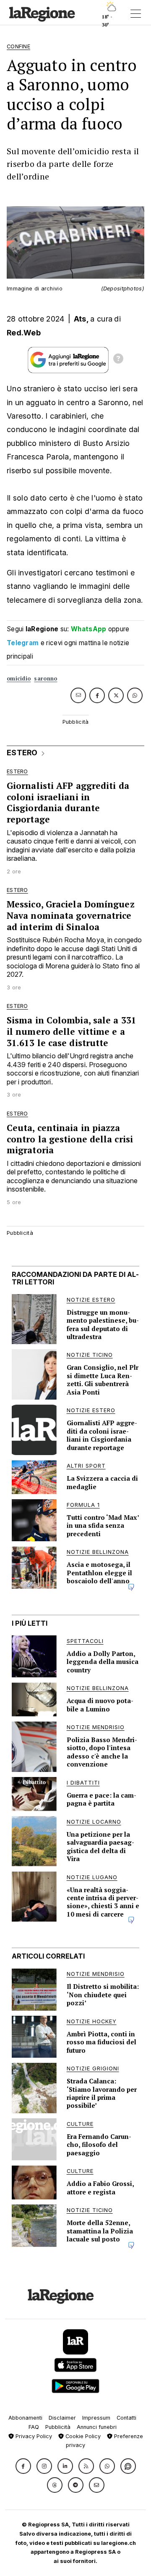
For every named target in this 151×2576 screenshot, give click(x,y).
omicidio (19, 679)
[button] (23, 2466)
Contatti (126, 2418)
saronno (46, 679)
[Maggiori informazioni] (118, 360)
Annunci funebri (97, 2427)
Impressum (96, 2418)
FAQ (34, 2427)
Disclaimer (62, 2418)
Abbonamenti (25, 2418)
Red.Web (24, 333)
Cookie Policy (82, 2436)
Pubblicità (58, 2427)
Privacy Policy (33, 2436)
